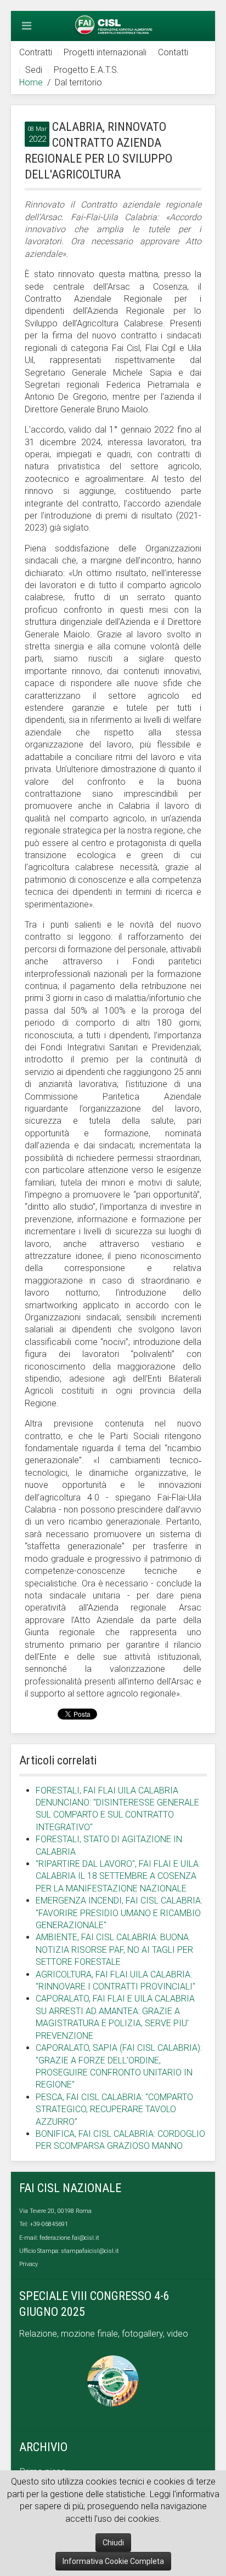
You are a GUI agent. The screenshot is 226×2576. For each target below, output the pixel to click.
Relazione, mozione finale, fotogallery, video (105, 2334)
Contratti (36, 52)
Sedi (34, 70)
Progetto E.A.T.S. (86, 70)
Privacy (29, 2264)
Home (31, 82)
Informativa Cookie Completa (113, 2561)
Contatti (173, 52)
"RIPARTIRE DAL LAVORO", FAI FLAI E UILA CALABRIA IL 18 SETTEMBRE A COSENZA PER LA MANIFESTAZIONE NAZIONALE (117, 1876)
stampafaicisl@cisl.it (90, 2251)
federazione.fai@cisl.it (69, 2238)
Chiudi (113, 2543)
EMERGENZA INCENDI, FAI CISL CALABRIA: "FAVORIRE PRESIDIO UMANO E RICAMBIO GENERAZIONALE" (119, 1913)
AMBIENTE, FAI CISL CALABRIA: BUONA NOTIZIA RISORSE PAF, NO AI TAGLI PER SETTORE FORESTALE (114, 1950)
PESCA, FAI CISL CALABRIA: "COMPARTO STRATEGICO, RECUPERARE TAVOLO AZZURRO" (114, 2109)
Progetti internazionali (105, 52)
